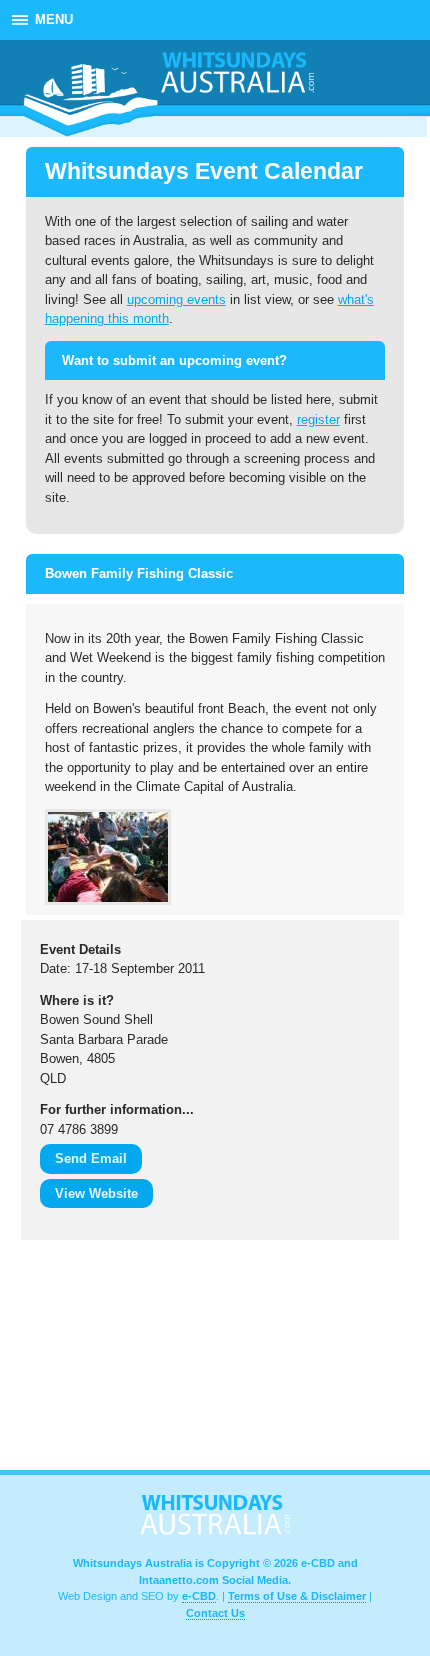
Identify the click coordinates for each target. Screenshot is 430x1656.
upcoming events (176, 299)
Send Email (91, 1158)
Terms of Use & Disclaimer (297, 1596)
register (318, 419)
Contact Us (215, 1613)
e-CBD (199, 1596)
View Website (96, 1193)
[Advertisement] (121, 1360)
